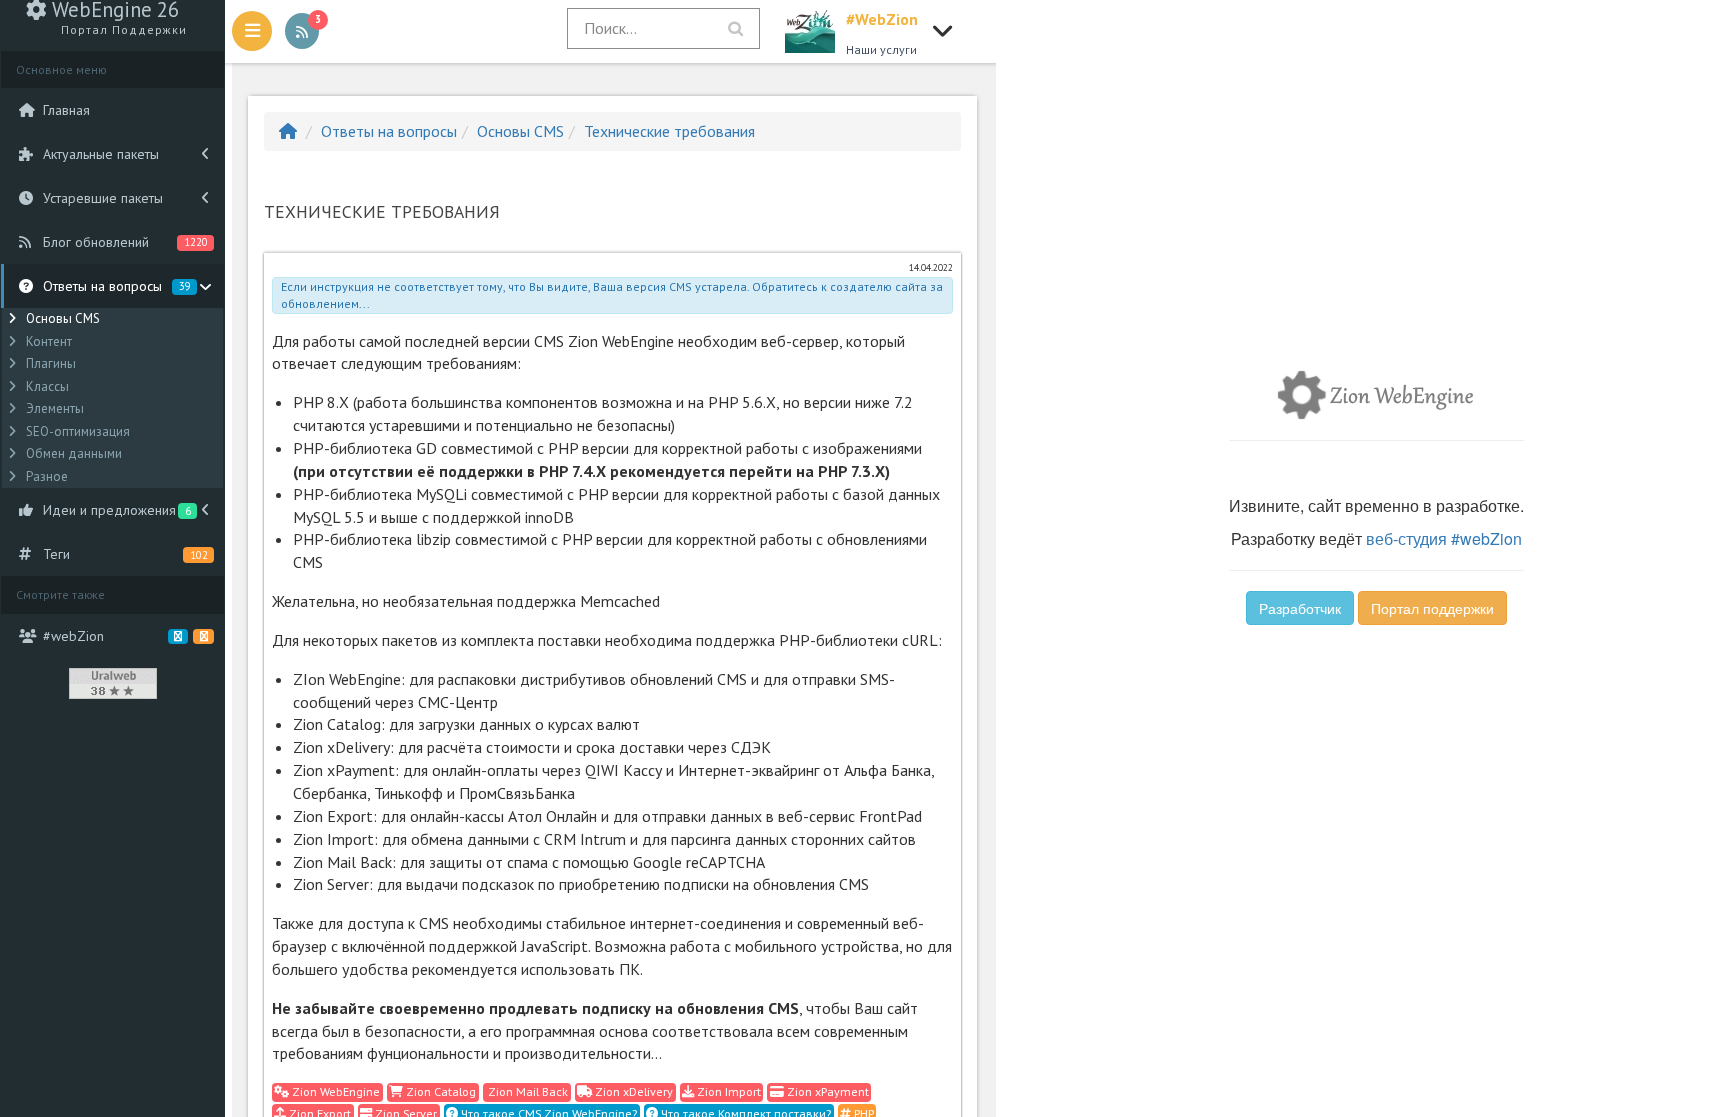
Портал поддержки (1432, 608)
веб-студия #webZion (1444, 538)
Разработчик (1300, 608)
